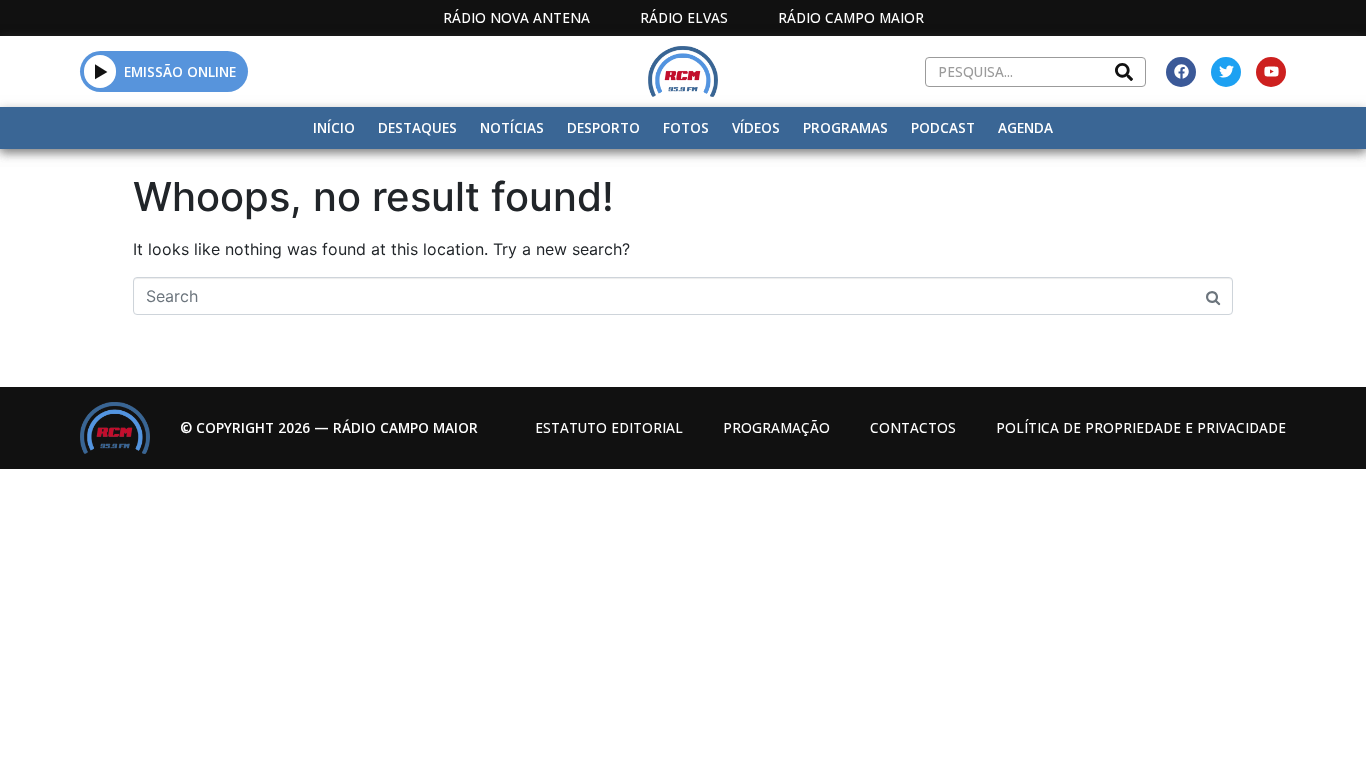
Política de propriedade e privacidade (1141, 427)
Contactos (913, 427)
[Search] (1124, 72)
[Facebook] (1181, 72)
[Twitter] (1226, 72)
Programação (776, 427)
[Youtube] (1271, 72)
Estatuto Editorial (609, 427)
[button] (100, 71)
